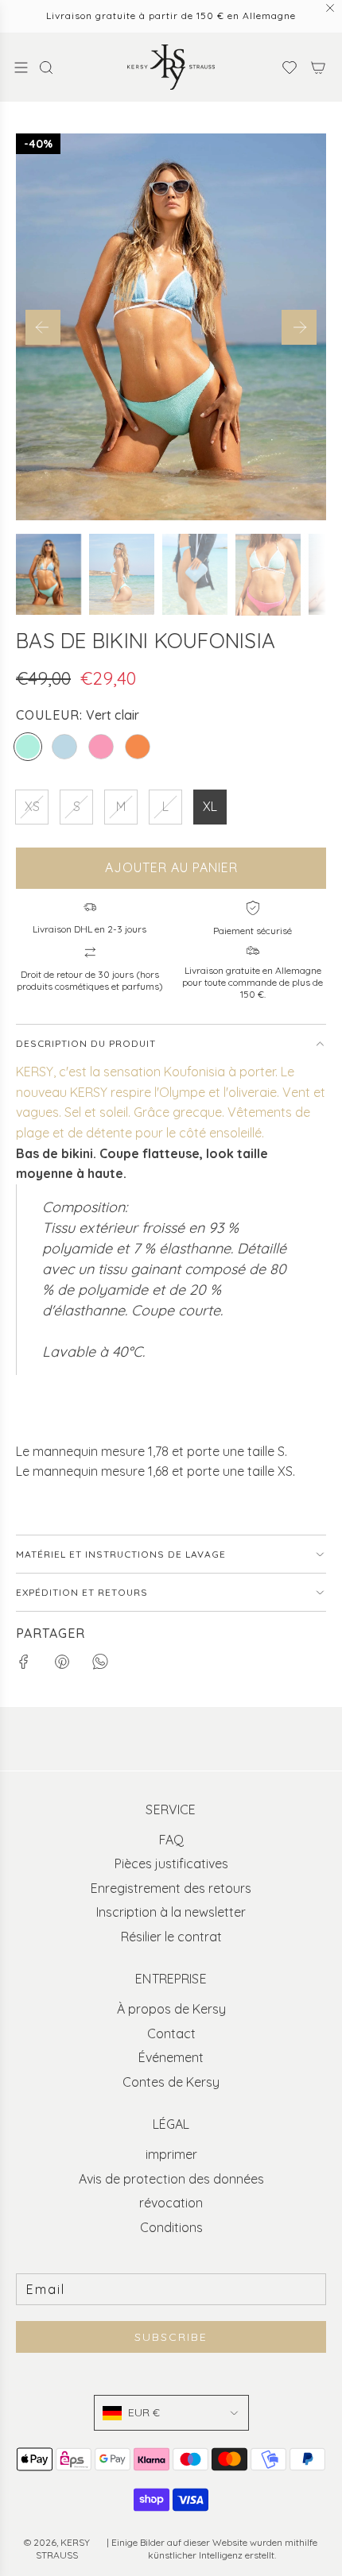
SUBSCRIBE (171, 2337)
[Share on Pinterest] (62, 1665)
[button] (43, 327)
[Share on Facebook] (24, 1665)
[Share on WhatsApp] (100, 1665)
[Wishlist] (285, 68)
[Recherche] (51, 68)
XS (32, 806)
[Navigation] (21, 68)
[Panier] (318, 68)
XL (210, 806)
